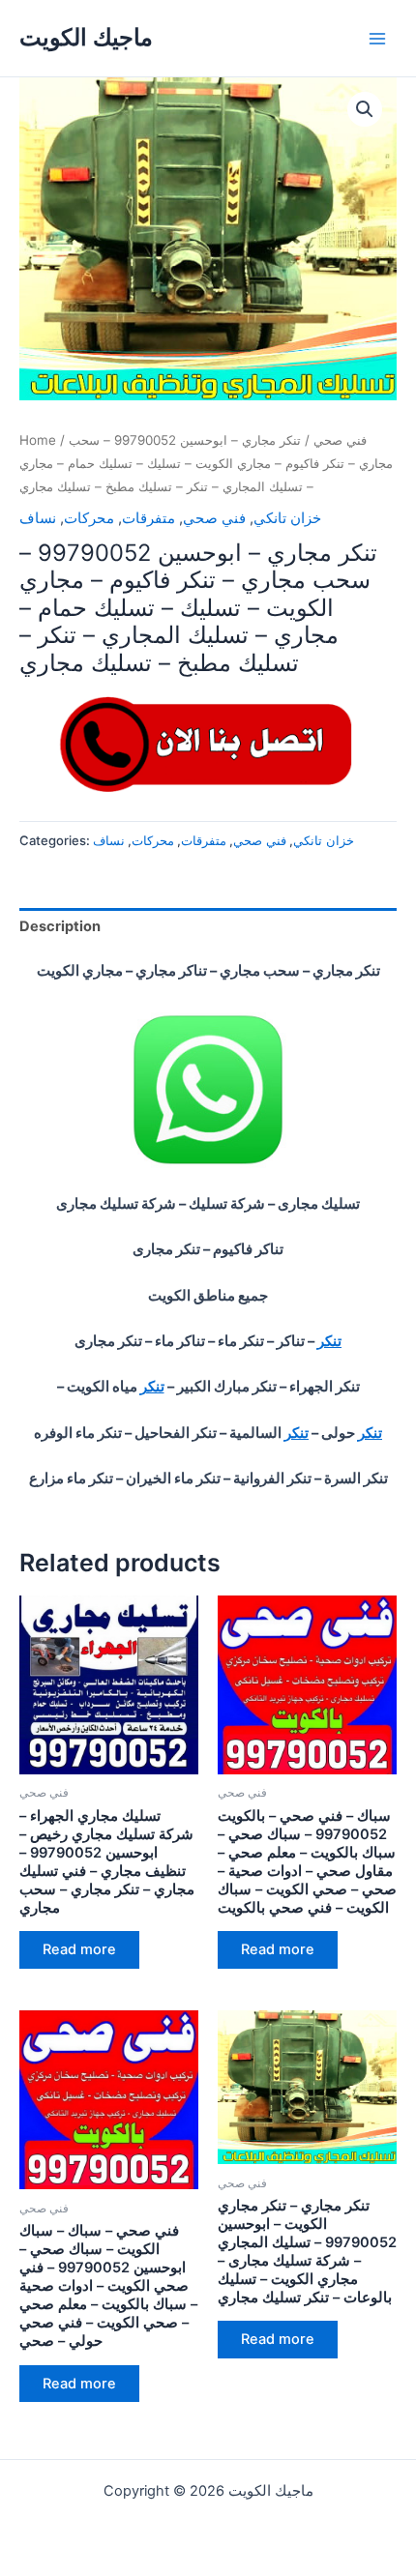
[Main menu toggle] (377, 38)
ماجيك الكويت (86, 37)
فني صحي (340, 440)
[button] (365, 109)
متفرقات (149, 518)
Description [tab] (60, 926)
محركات (89, 518)
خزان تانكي (287, 518)
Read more (79, 1949)
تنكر (329, 1341)
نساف (38, 518)
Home (38, 440)
